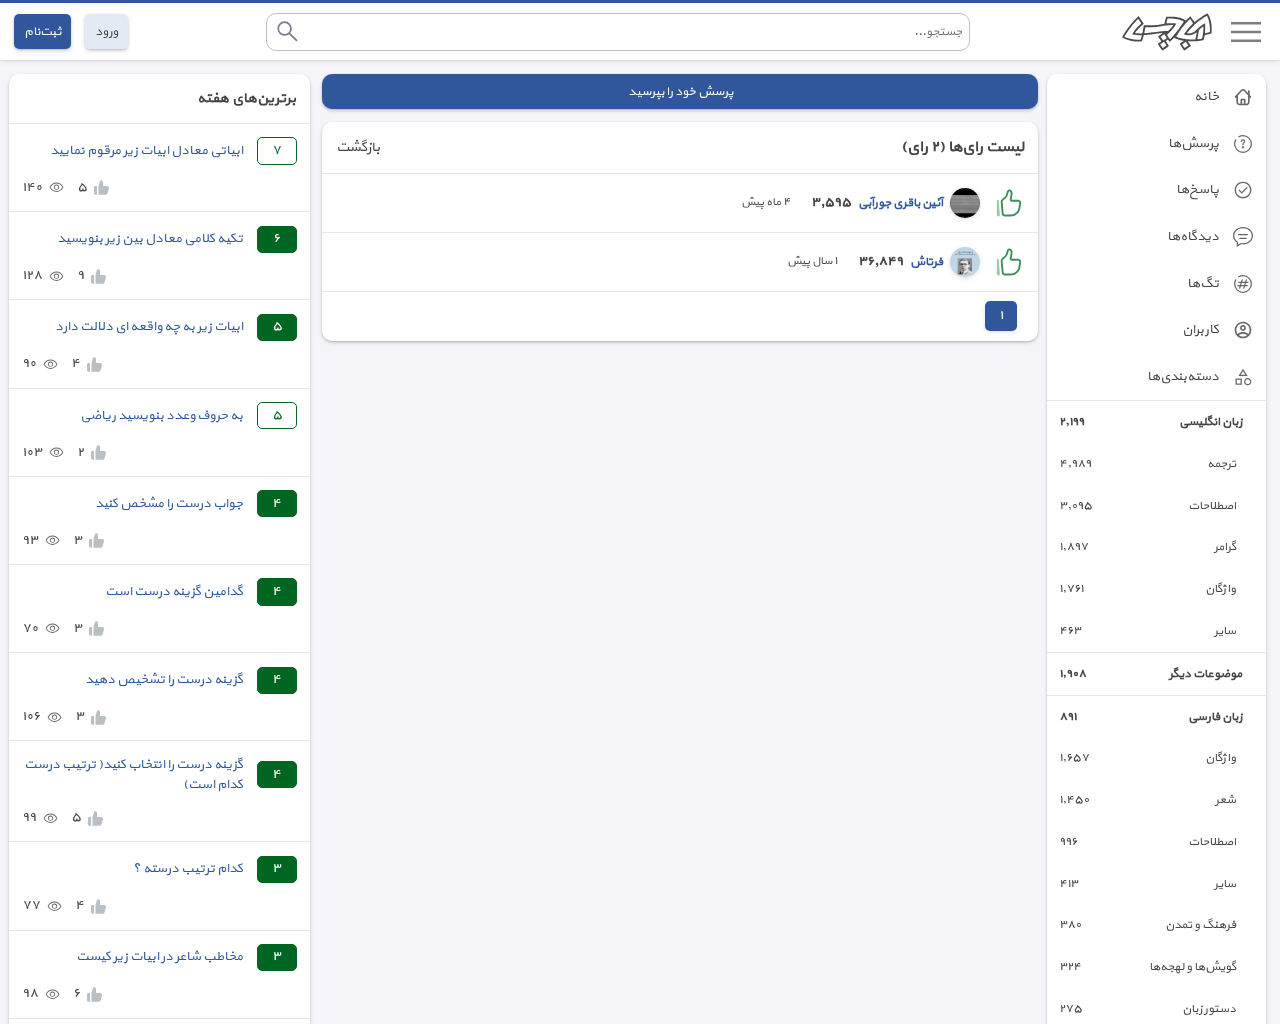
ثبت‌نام (42, 31)
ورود (106, 31)
